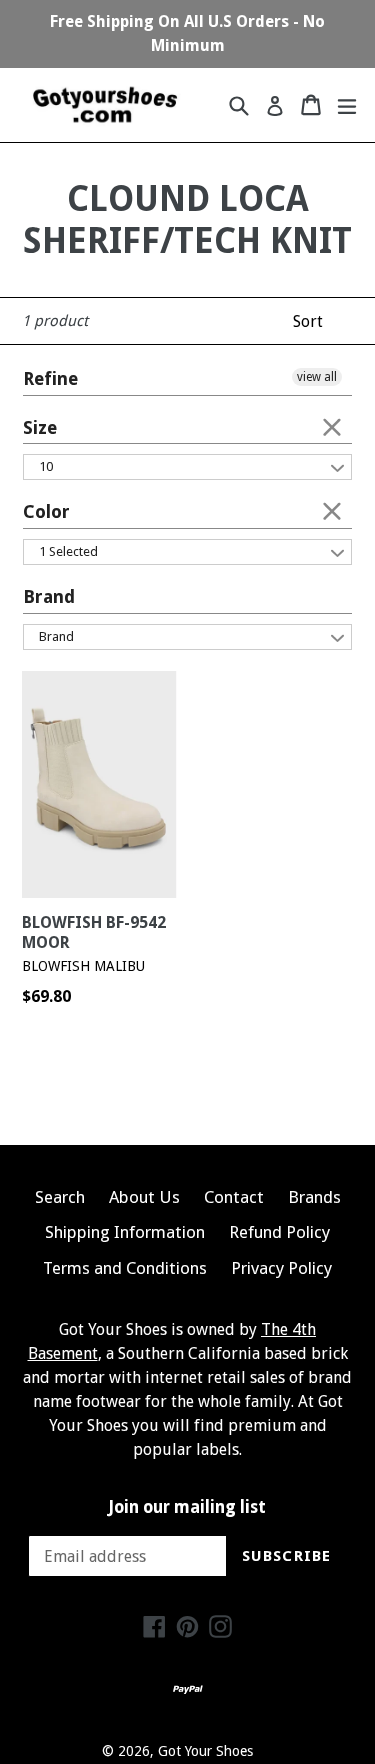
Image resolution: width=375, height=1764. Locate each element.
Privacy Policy (281, 1268)
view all (317, 377)
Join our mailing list (187, 1507)
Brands (314, 1197)
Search (60, 1197)
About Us (144, 1197)
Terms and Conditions (125, 1268)
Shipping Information (125, 1232)
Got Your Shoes (205, 1751)
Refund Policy (279, 1232)
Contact (234, 1197)
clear (332, 426)
